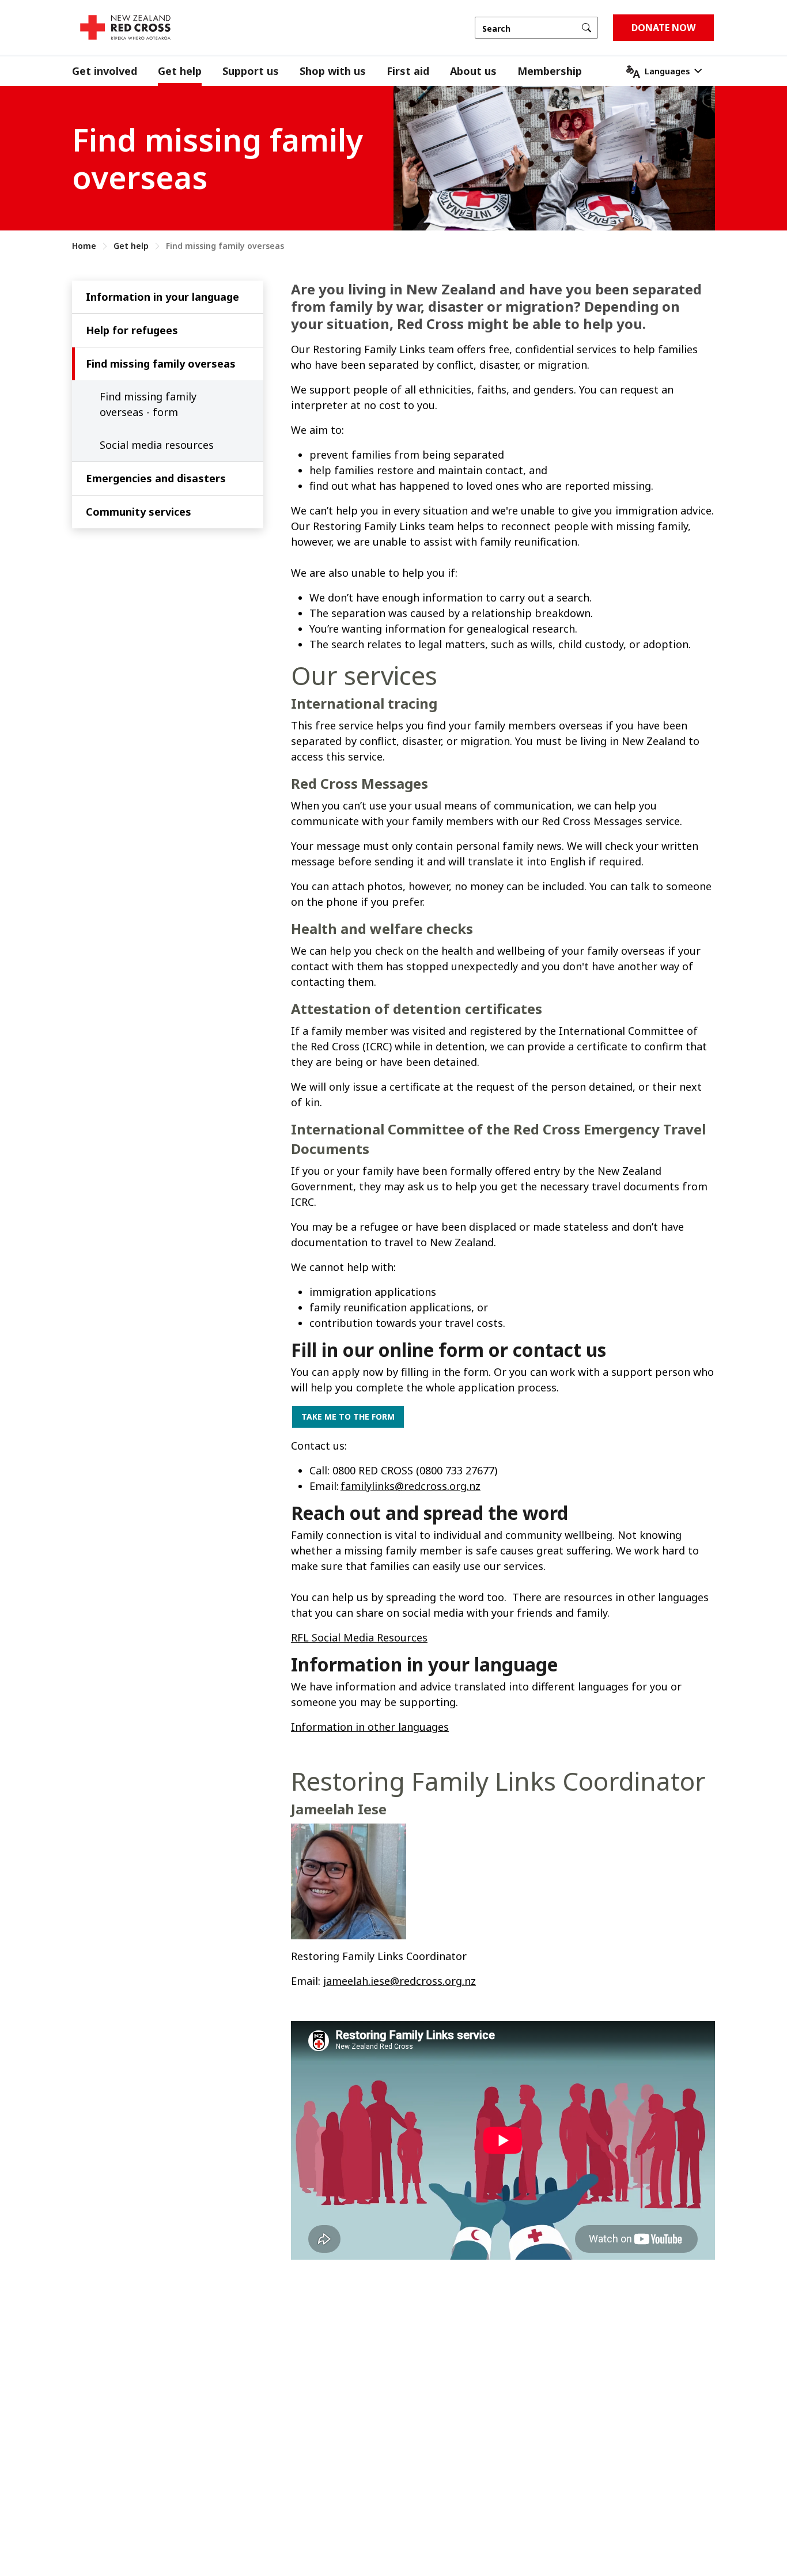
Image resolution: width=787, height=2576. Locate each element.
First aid (408, 71)
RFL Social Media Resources (359, 1637)
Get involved (105, 71)
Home (84, 246)
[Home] (125, 27)
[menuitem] (115, 71)
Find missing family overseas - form (148, 404)
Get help (180, 71)
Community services (139, 512)
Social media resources (157, 445)
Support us (251, 71)
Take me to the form (348, 1416)
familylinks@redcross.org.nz (410, 1486)
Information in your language (162, 297)
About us (473, 71)
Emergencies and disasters (156, 478)
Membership (550, 71)
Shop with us (333, 71)
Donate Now (663, 28)
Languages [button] (667, 71)
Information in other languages (370, 1727)
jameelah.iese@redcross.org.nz (400, 1981)
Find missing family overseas (161, 364)
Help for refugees (132, 330)
